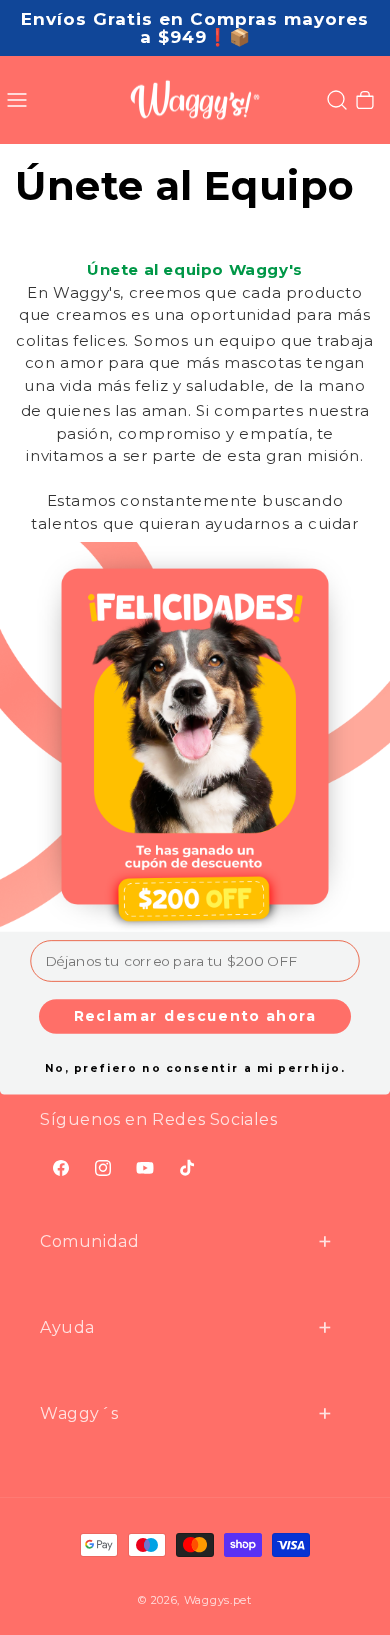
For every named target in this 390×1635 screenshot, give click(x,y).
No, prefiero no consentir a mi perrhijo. (195, 1067)
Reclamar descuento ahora (195, 1015)
